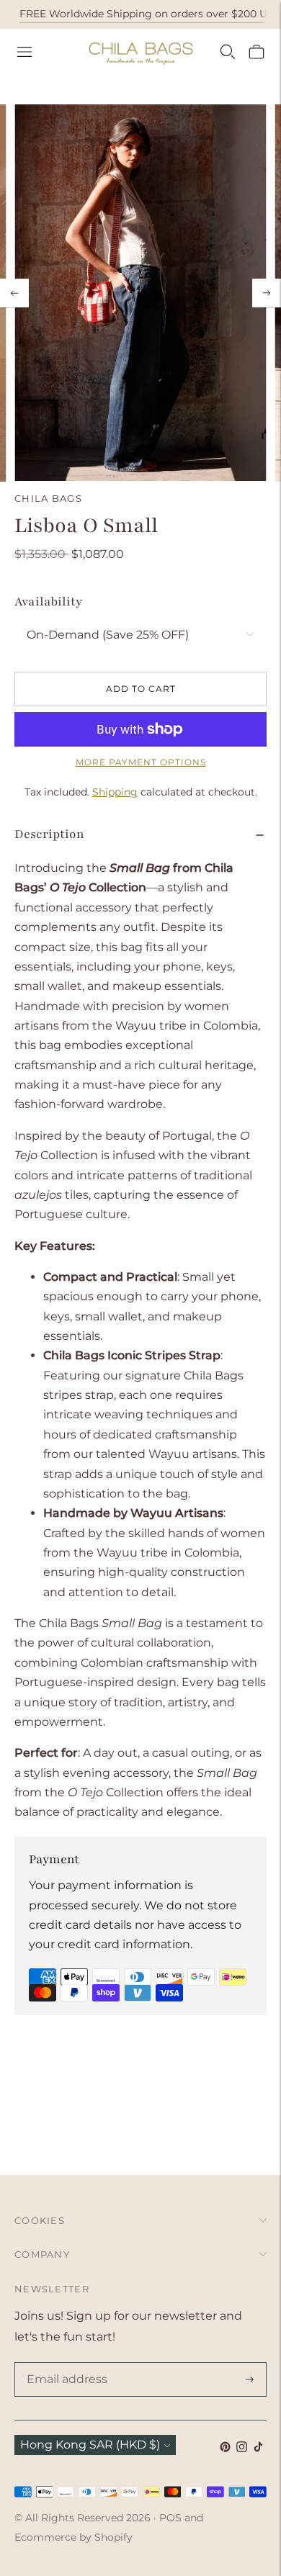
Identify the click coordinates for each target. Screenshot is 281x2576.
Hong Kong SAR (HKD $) (90, 2445)
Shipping (115, 792)
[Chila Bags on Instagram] (242, 2448)
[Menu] (24, 52)
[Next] (267, 293)
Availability (48, 602)
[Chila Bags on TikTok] (258, 2448)
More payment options (141, 762)
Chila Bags (48, 498)
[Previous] (14, 293)
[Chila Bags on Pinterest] (225, 2448)
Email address (64, 2364)
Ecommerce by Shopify (73, 2537)
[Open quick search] (228, 52)
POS (170, 2518)
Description (49, 834)
